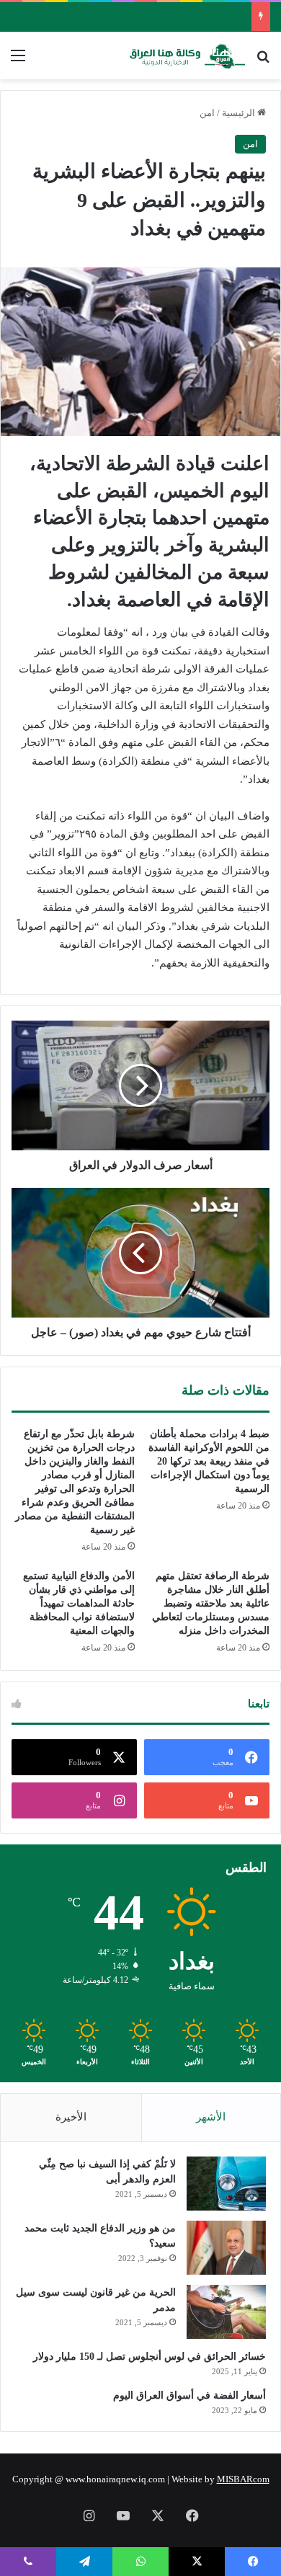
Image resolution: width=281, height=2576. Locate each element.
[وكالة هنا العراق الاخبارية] (187, 55)
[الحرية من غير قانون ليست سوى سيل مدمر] (226, 2312)
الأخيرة (71, 2117)
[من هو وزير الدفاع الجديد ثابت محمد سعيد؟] (226, 2248)
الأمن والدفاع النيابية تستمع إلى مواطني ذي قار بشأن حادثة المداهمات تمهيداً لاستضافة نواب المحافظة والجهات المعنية (79, 1603)
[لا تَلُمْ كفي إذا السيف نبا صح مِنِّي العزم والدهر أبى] (226, 2184)
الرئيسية (240, 113)
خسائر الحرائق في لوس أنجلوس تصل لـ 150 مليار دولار (150, 2357)
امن (207, 113)
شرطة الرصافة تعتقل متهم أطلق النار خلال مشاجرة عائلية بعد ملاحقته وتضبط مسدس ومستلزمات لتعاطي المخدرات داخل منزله (211, 1603)
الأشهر (211, 2117)
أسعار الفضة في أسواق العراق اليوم (189, 2395)
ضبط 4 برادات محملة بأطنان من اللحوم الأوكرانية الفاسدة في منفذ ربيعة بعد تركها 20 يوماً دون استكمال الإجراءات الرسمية (209, 1461)
